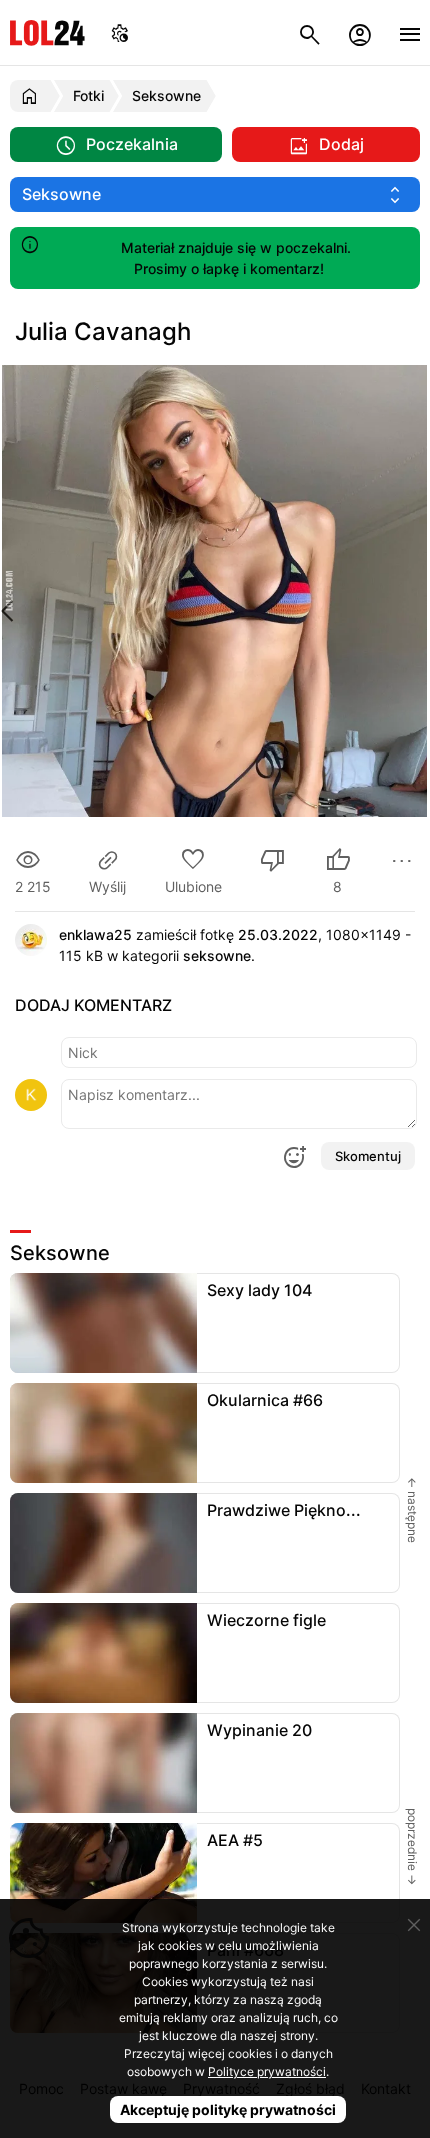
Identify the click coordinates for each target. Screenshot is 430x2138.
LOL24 (47, 32)
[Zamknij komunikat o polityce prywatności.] (414, 1925)
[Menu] (410, 32)
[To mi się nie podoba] (273, 862)
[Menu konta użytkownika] (360, 32)
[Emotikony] (294, 1157)
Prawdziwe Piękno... (284, 1510)
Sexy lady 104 (259, 1290)
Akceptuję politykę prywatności (228, 2109)
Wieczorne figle (266, 1620)
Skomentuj (368, 1156)
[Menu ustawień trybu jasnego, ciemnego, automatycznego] (120, 32)
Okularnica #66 (265, 1400)
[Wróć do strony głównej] (32, 96)
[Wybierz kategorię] (215, 194)
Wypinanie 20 (259, 1730)
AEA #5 (235, 1840)
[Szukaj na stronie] (310, 32)
